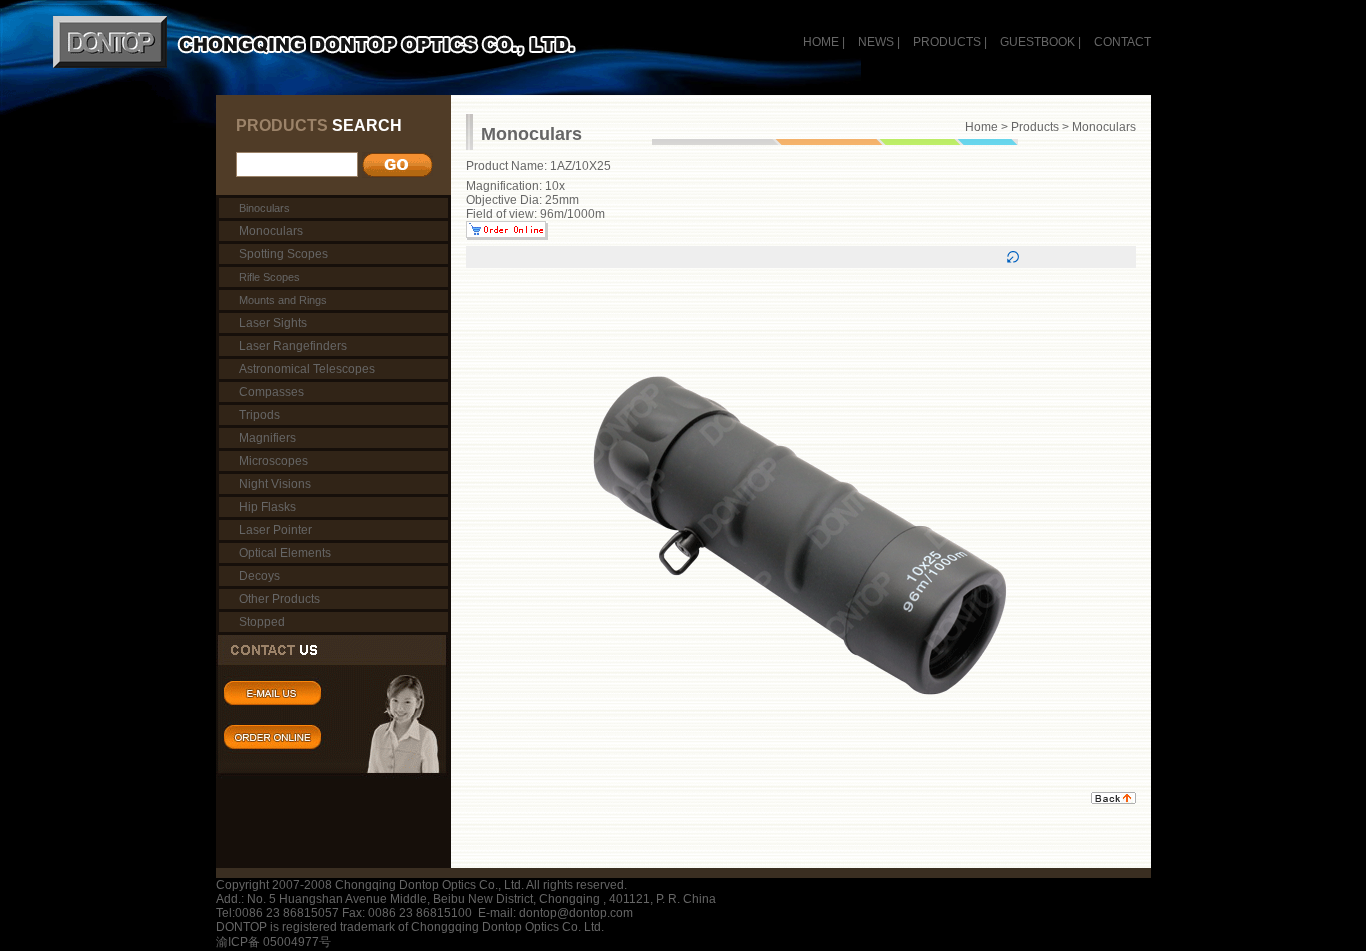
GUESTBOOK (1036, 42)
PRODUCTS (947, 42)
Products (1035, 127)
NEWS (876, 42)
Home (981, 127)
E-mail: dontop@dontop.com (555, 913)
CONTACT (1122, 42)
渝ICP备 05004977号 (273, 942)
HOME (821, 42)
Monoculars (1104, 127)
